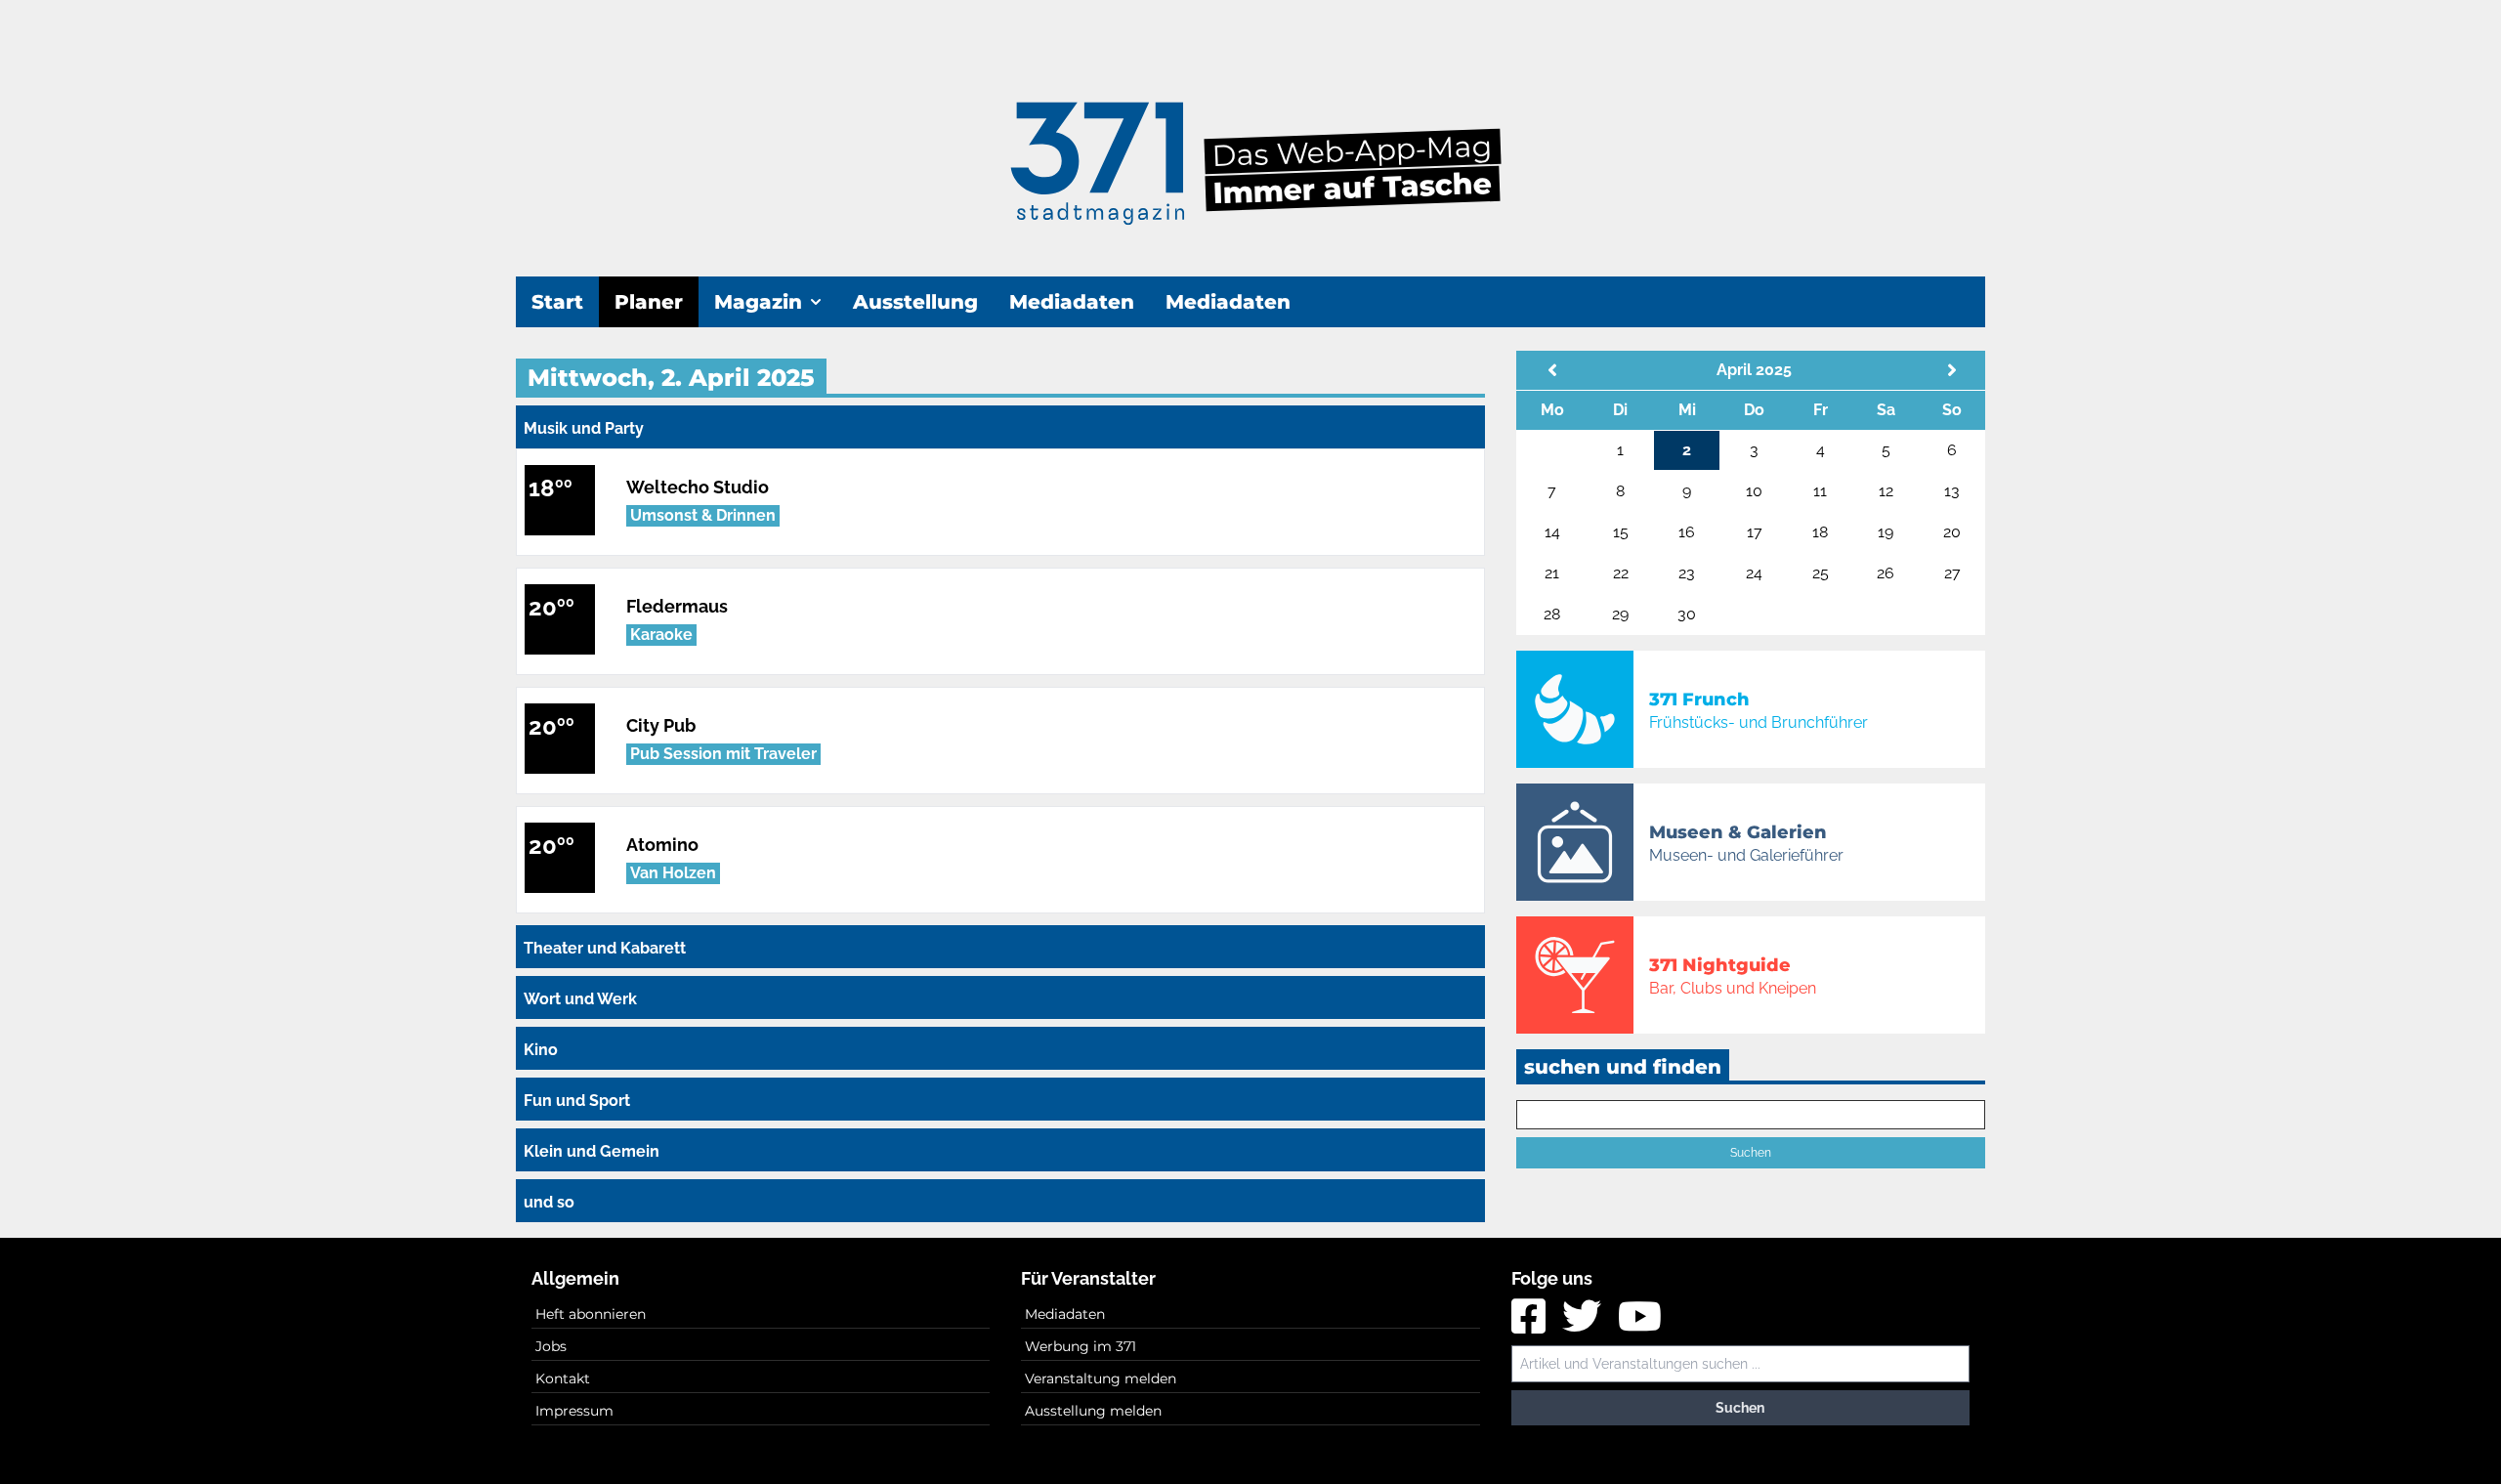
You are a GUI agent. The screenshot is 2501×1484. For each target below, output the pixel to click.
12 (1886, 491)
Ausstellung (915, 302)
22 (1621, 573)
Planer (649, 302)
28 (1552, 614)
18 (1820, 532)
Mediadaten (1072, 302)
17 (1755, 532)
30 (1687, 614)
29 (1620, 614)
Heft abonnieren (591, 1314)
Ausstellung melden (1093, 1411)
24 (1754, 573)
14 (1552, 532)
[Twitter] (1584, 1324)
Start (557, 302)
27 (1952, 573)
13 (1952, 491)
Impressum (574, 1411)
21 (1552, 573)
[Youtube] (1640, 1324)
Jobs (551, 1346)
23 (1687, 573)
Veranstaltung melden (1101, 1378)
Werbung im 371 (1081, 1346)
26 (1886, 573)
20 (1952, 532)
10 (1754, 491)
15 (1621, 532)
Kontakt (563, 1378)
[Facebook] (1531, 1324)
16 (1687, 532)
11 (1820, 491)
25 (1821, 573)
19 (1886, 532)
